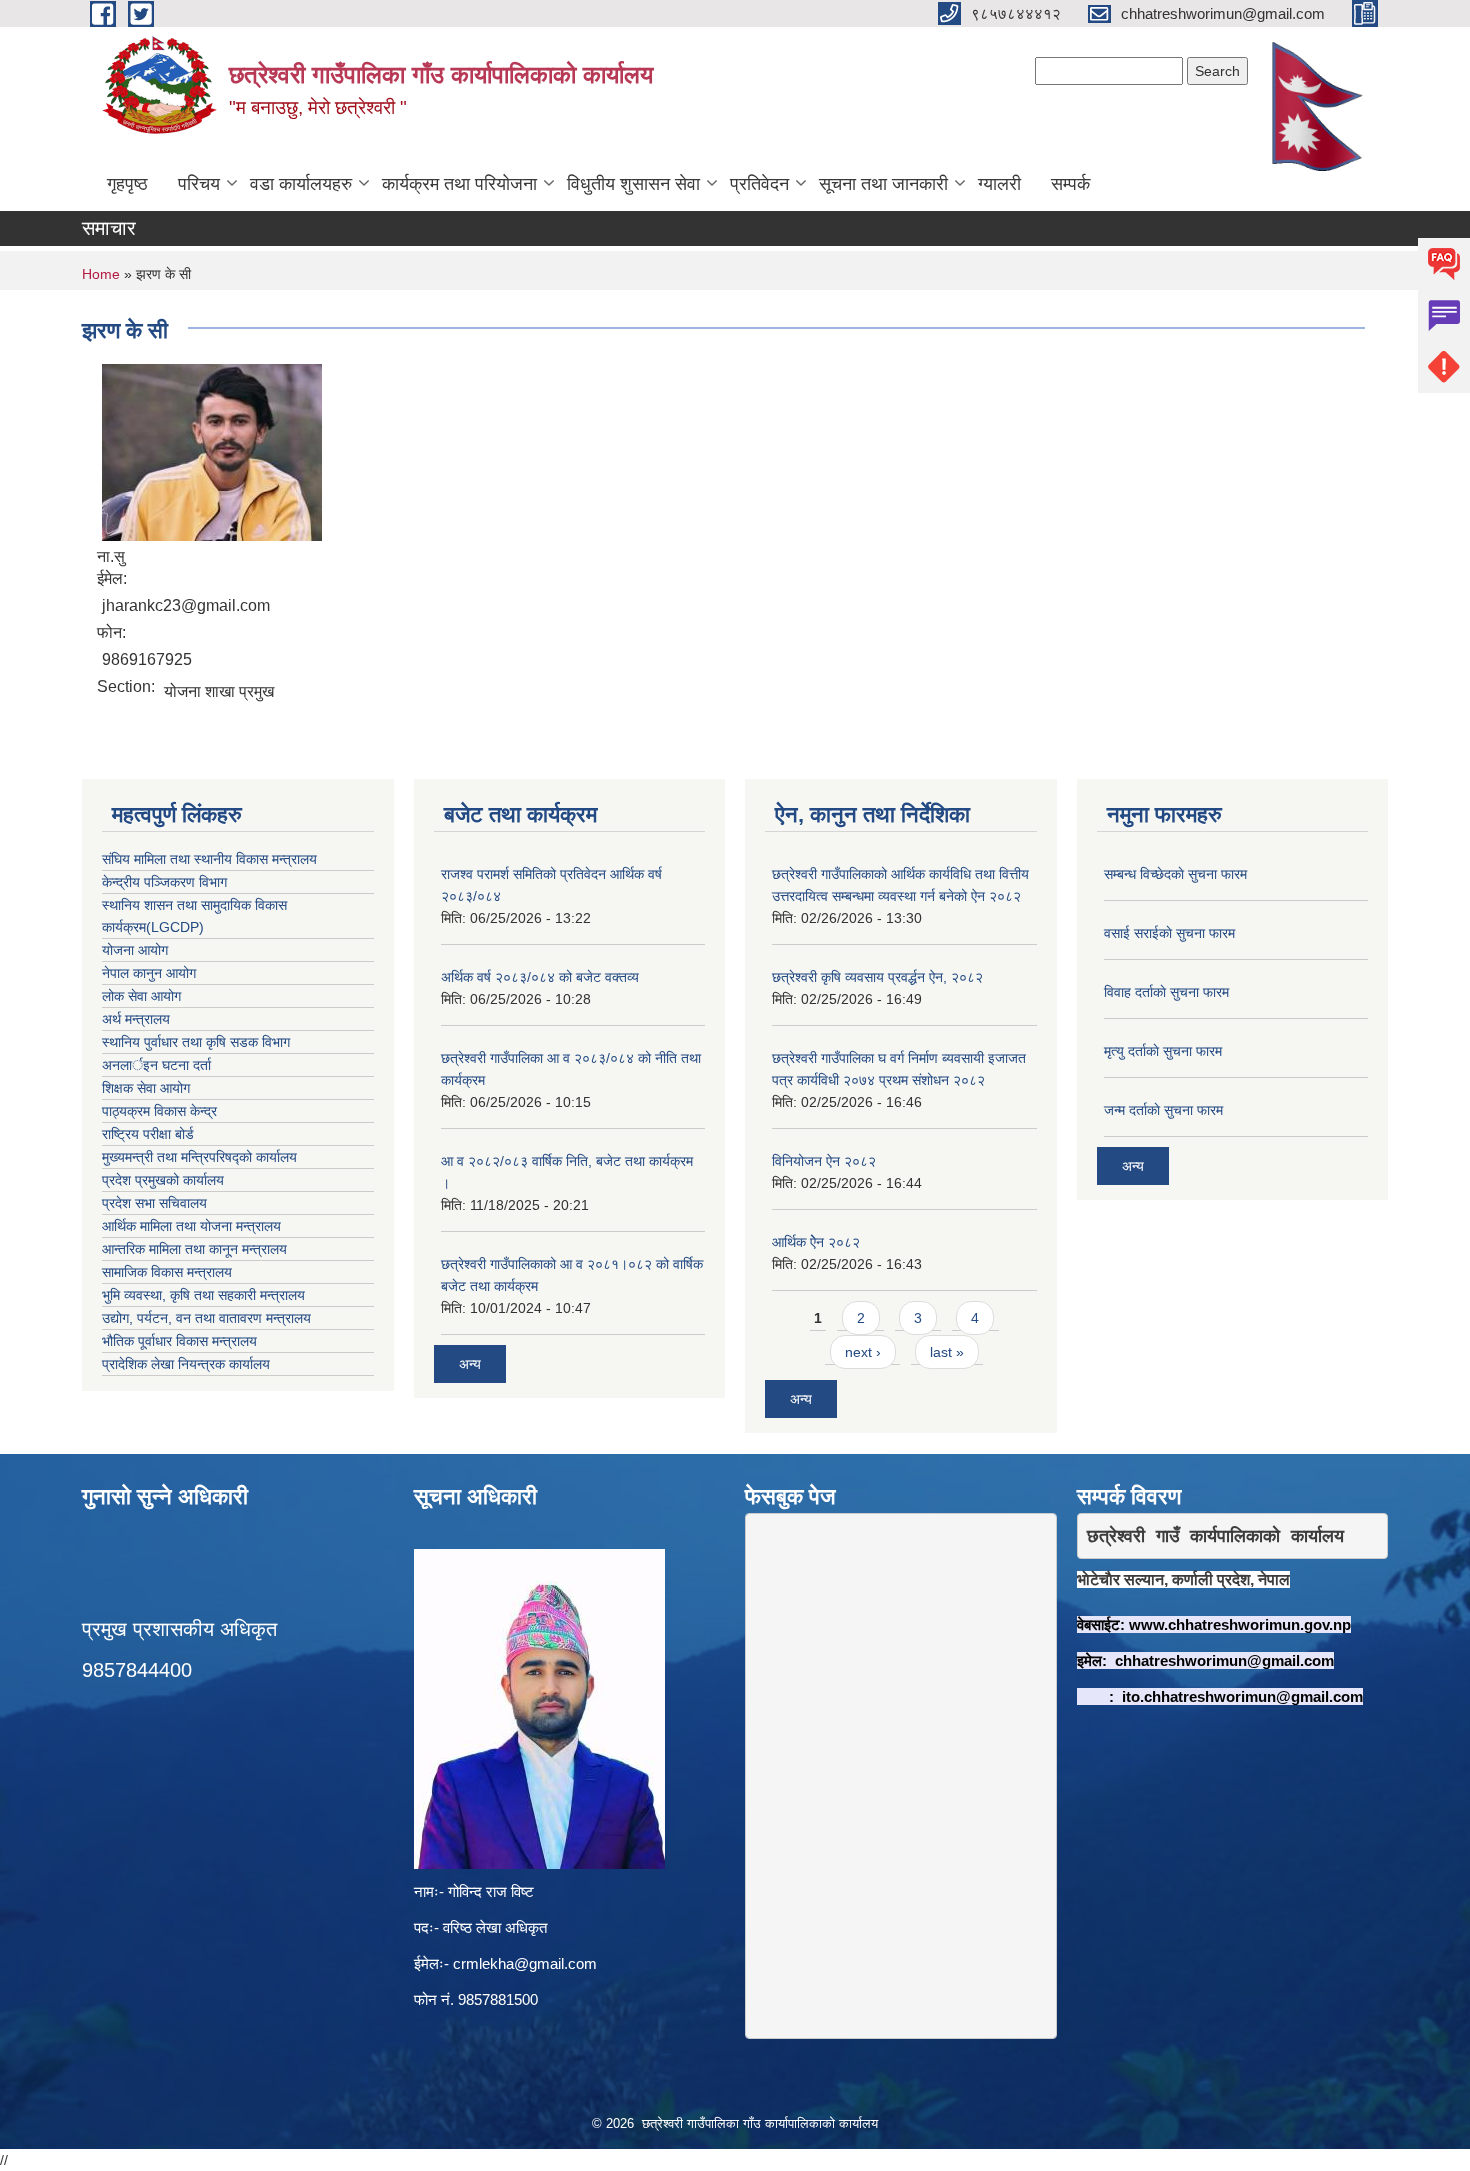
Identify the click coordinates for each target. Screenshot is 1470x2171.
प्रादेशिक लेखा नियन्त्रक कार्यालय (186, 1364)
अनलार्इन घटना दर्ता (156, 1065)
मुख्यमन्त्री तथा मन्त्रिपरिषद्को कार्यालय (199, 1157)
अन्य (470, 1364)
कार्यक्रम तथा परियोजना (459, 184)
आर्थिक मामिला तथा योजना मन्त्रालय (191, 1226)
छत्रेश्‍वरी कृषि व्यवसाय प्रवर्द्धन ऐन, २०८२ (877, 977)
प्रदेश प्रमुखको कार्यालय (163, 1180)
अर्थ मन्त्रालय (136, 1019)
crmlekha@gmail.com (525, 1963)
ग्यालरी (999, 184)
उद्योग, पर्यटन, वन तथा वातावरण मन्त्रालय (206, 1318)
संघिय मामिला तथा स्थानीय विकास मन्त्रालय (209, 859)
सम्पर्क (1070, 184)
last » (947, 1352)
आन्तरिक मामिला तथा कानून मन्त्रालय (194, 1249)
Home (101, 274)
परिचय (199, 184)
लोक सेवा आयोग (141, 996)
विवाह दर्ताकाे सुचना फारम (1166, 992)
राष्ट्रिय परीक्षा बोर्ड (148, 1134)
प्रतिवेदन (759, 184)
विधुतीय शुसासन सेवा (633, 184)
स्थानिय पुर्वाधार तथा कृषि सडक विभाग (196, 1042)
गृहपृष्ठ (127, 184)
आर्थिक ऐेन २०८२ (816, 1242)
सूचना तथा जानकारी (883, 184)
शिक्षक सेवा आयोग (146, 1088)
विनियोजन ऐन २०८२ (824, 1161)
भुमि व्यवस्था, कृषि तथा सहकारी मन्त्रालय (203, 1295)
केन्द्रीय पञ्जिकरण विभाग (164, 882)
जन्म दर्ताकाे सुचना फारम (1163, 1110)
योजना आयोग (135, 950)
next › (863, 1352)
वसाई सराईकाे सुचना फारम (1169, 933)
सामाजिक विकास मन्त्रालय (167, 1272)
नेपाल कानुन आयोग (149, 973)
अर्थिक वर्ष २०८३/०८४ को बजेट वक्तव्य (540, 977)
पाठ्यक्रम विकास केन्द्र (159, 1111)
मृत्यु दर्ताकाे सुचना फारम (1163, 1051)
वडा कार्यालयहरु (301, 184)
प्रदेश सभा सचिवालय (154, 1203)
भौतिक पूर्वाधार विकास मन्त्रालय (179, 1341)
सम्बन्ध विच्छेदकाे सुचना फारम (1175, 874)
